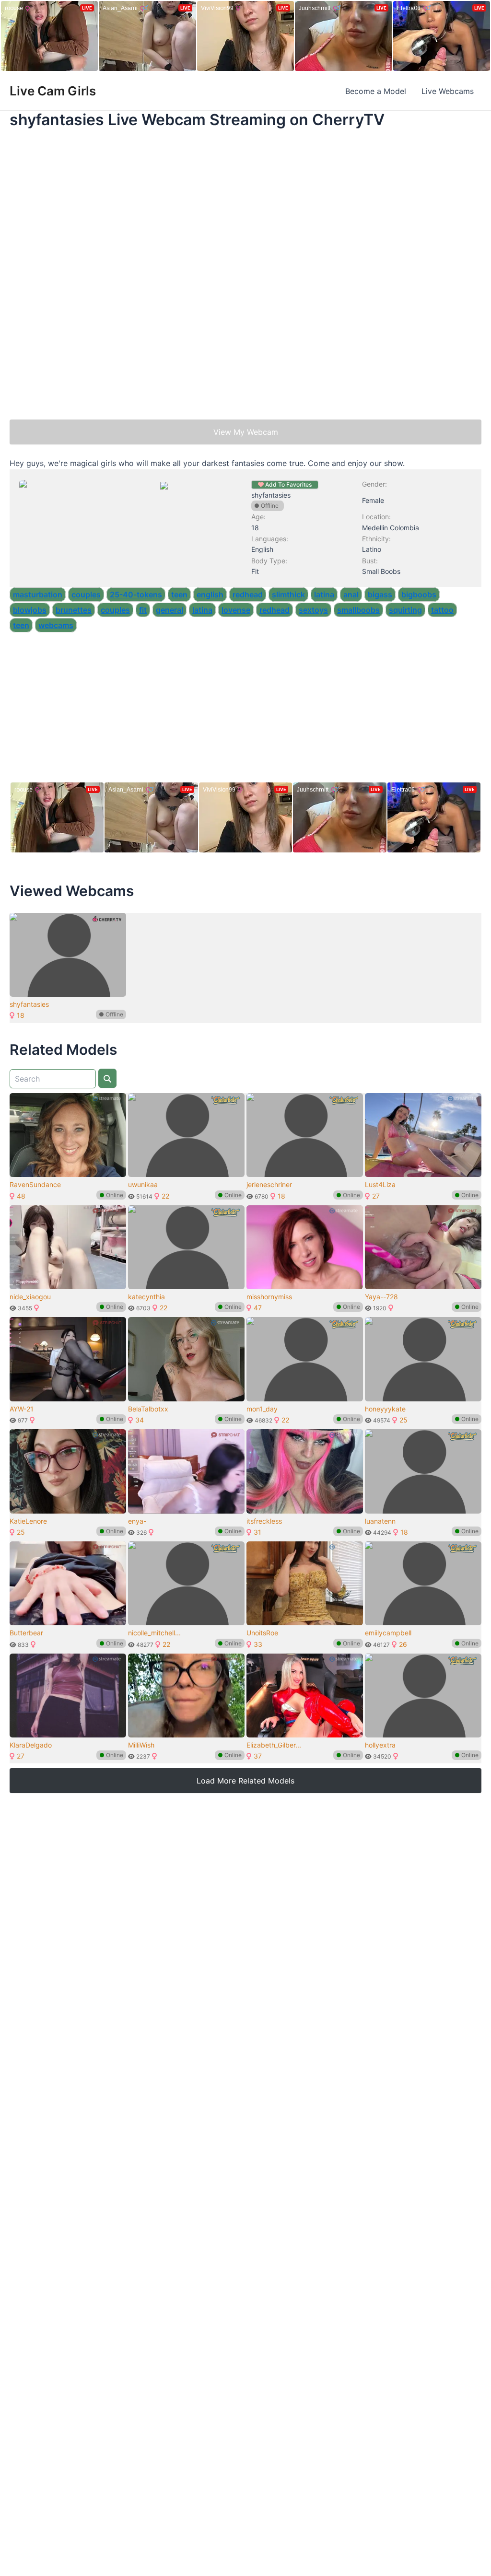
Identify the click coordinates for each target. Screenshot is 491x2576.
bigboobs (419, 594)
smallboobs (358, 610)
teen (179, 594)
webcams (56, 625)
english (210, 594)
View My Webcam (246, 432)
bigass (380, 594)
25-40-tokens (136, 594)
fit (143, 610)
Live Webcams (448, 91)
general (170, 610)
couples (86, 594)
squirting (405, 610)
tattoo (442, 610)
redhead (248, 594)
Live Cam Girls (53, 91)
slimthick (288, 594)
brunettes (74, 610)
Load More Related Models (245, 1781)
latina (324, 594)
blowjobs (30, 610)
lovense (236, 610)
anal (351, 594)
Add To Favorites (288, 484)
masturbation (38, 594)
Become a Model (376, 91)
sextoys (313, 610)
